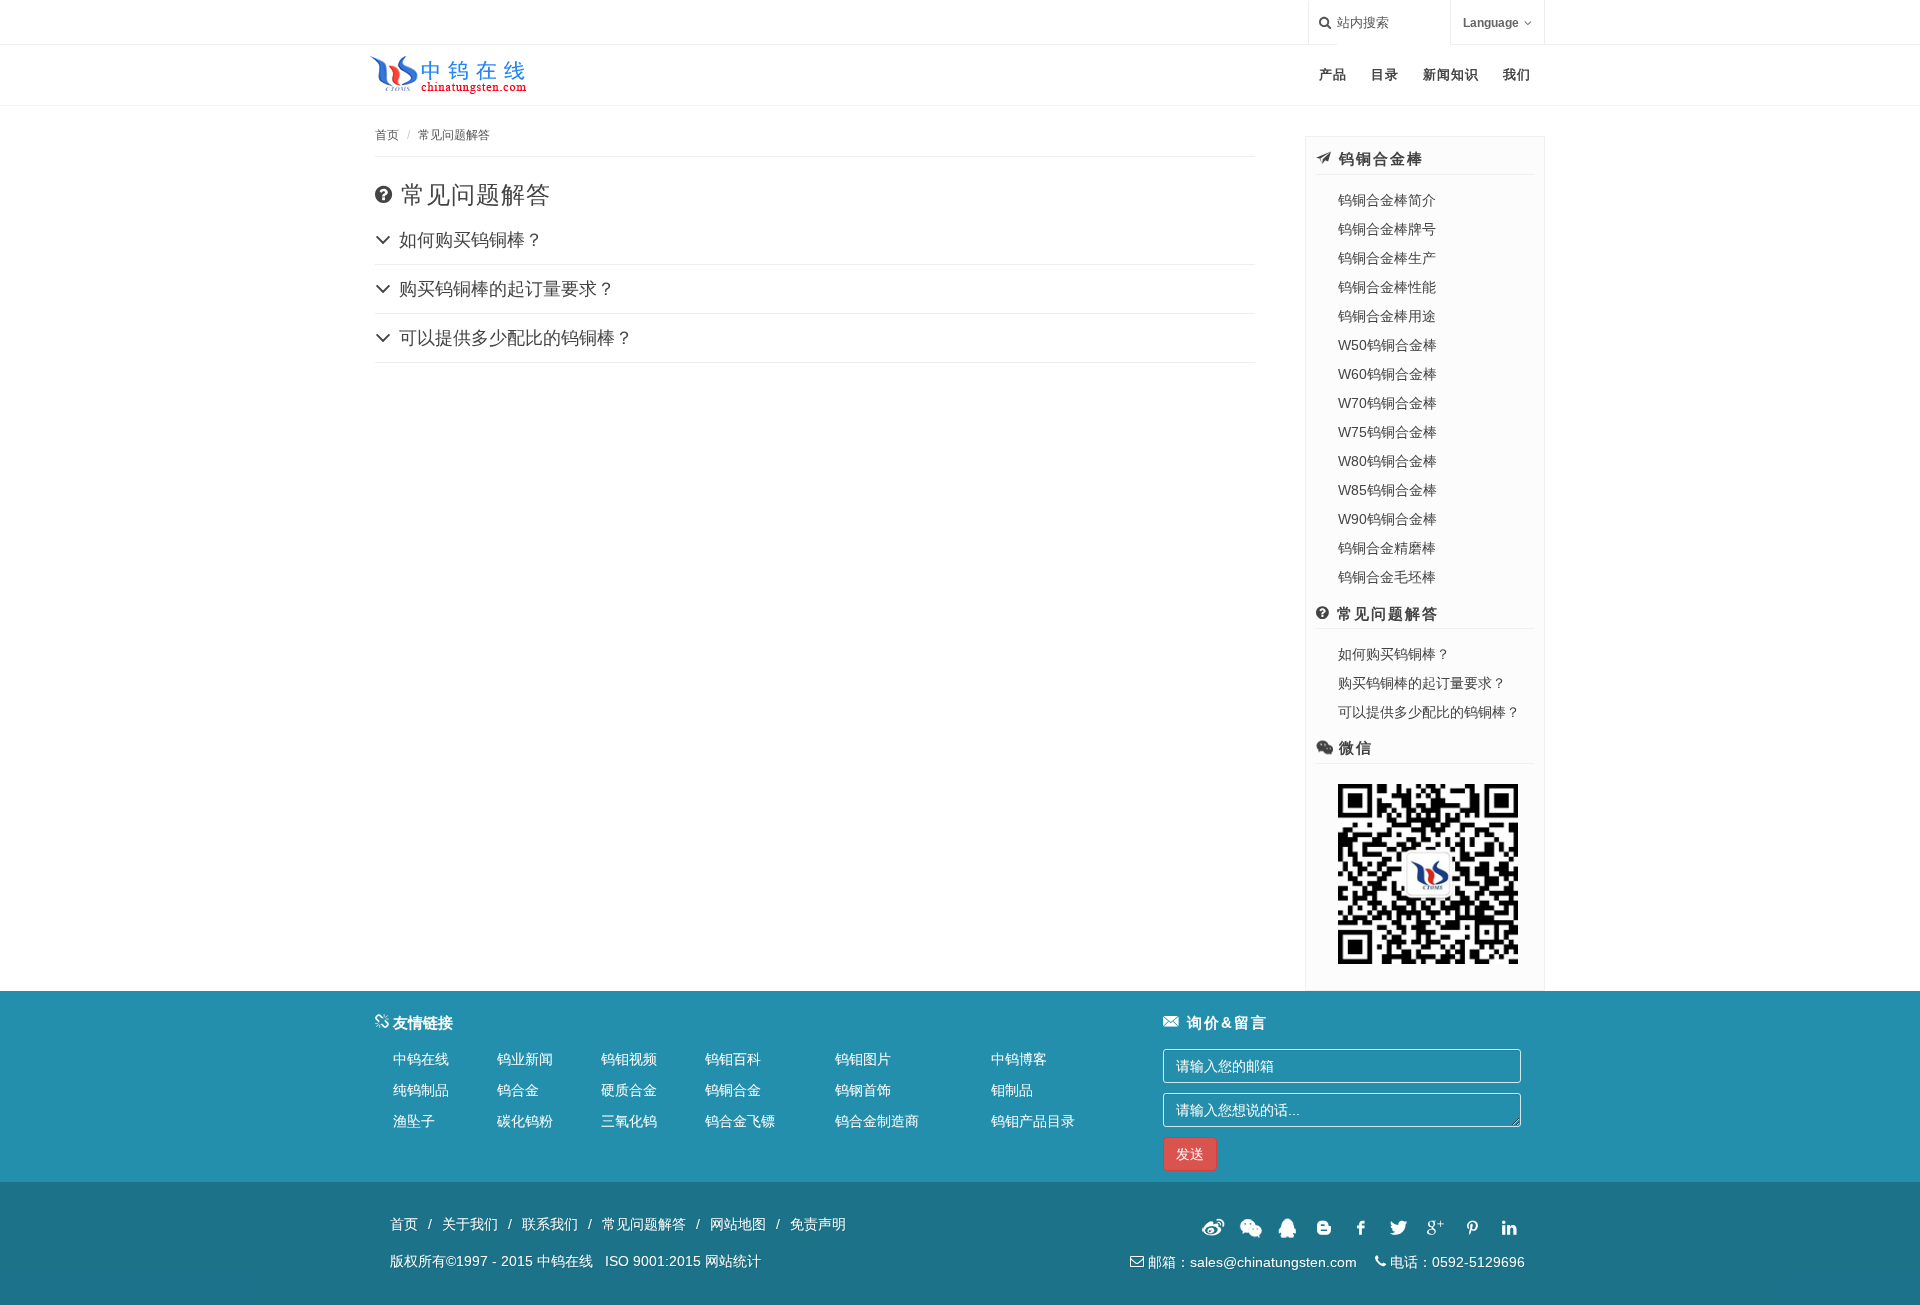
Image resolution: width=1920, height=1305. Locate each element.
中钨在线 (421, 1059)
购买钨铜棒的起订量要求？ (1422, 683)
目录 (1385, 74)
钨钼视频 (629, 1059)
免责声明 (818, 1224)
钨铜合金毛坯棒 (1387, 577)
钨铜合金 (733, 1090)
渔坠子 (414, 1121)
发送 (1190, 1154)
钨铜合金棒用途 (1387, 316)
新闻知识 (1451, 74)
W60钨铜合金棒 (1387, 374)
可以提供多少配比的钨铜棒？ (1429, 712)
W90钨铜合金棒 (1387, 519)
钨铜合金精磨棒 (1387, 548)
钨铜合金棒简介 (1387, 200)
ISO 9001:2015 (653, 1261)
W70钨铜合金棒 (1387, 403)
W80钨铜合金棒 (1387, 461)
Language (1491, 23)
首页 (387, 135)
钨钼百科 (733, 1059)
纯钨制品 (421, 1090)
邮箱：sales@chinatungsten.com (1250, 1262)
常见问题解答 (454, 135)
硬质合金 (629, 1090)
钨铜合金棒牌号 (1387, 229)
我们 (1517, 74)
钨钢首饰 (863, 1090)
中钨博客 (1019, 1059)
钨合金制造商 (877, 1121)
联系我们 (550, 1224)
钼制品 (1012, 1090)
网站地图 (738, 1224)
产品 (1333, 74)
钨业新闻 (525, 1059)
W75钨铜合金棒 (1387, 432)
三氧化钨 (629, 1121)
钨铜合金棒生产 (1387, 258)
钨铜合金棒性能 (1387, 287)
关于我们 (470, 1224)
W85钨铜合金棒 (1387, 490)
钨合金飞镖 (740, 1121)
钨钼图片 (863, 1059)
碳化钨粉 (525, 1121)
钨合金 (518, 1090)
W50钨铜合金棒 (1387, 345)
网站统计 (733, 1261)
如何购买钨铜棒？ (1394, 654)
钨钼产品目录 (1033, 1121)
